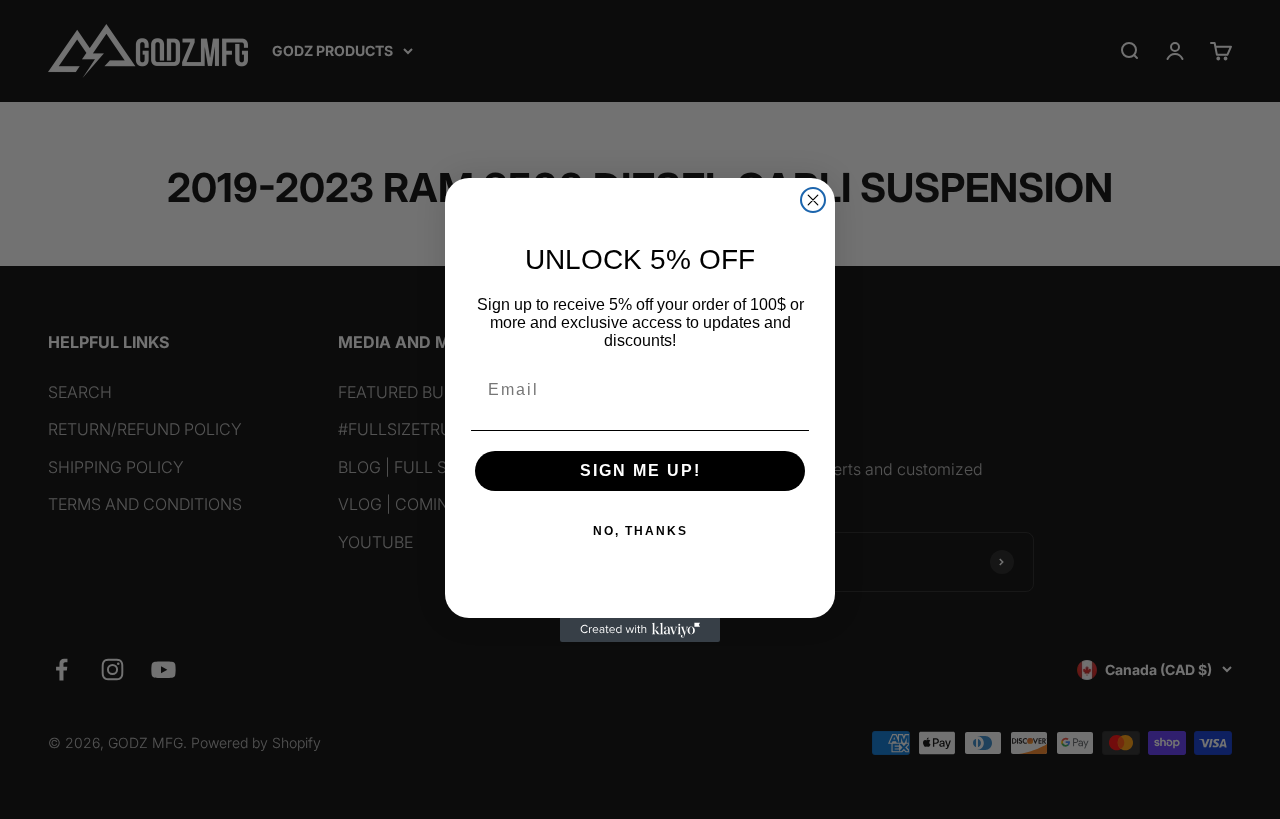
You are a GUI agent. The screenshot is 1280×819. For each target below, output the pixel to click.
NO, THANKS (640, 531)
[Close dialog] (813, 200)
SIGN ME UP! (640, 470)
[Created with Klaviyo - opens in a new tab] (640, 630)
